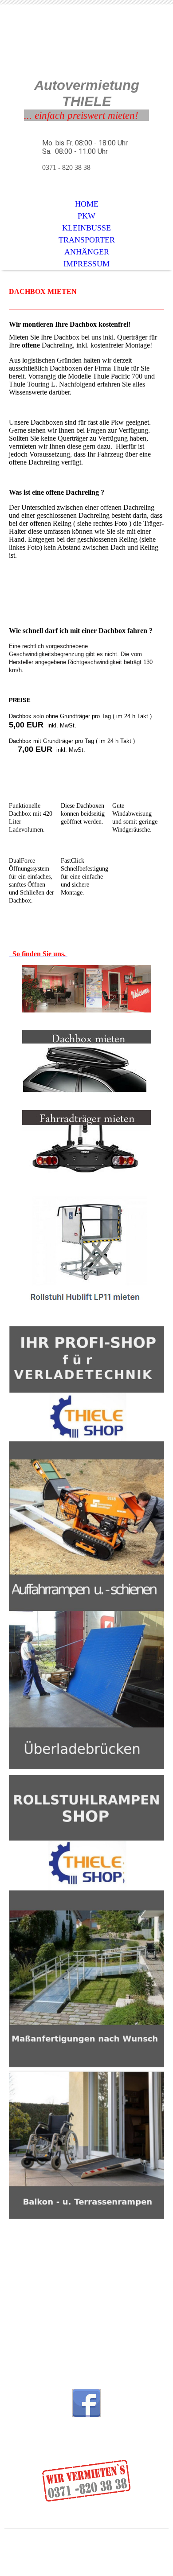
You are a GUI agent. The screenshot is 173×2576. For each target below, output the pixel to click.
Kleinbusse (86, 228)
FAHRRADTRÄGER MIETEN (54, 2353)
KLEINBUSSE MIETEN (47, 2302)
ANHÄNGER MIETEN (45, 2318)
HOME (26, 2286)
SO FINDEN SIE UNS (43, 2337)
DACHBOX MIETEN (43, 2345)
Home (87, 204)
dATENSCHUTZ (124, 2550)
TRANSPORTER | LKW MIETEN (58, 2310)
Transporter (87, 240)
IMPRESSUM (86, 264)
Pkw (86, 216)
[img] (86, 48)
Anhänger (87, 252)
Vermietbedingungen (59, 2542)
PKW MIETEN (35, 2294)
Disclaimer (72, 2550)
